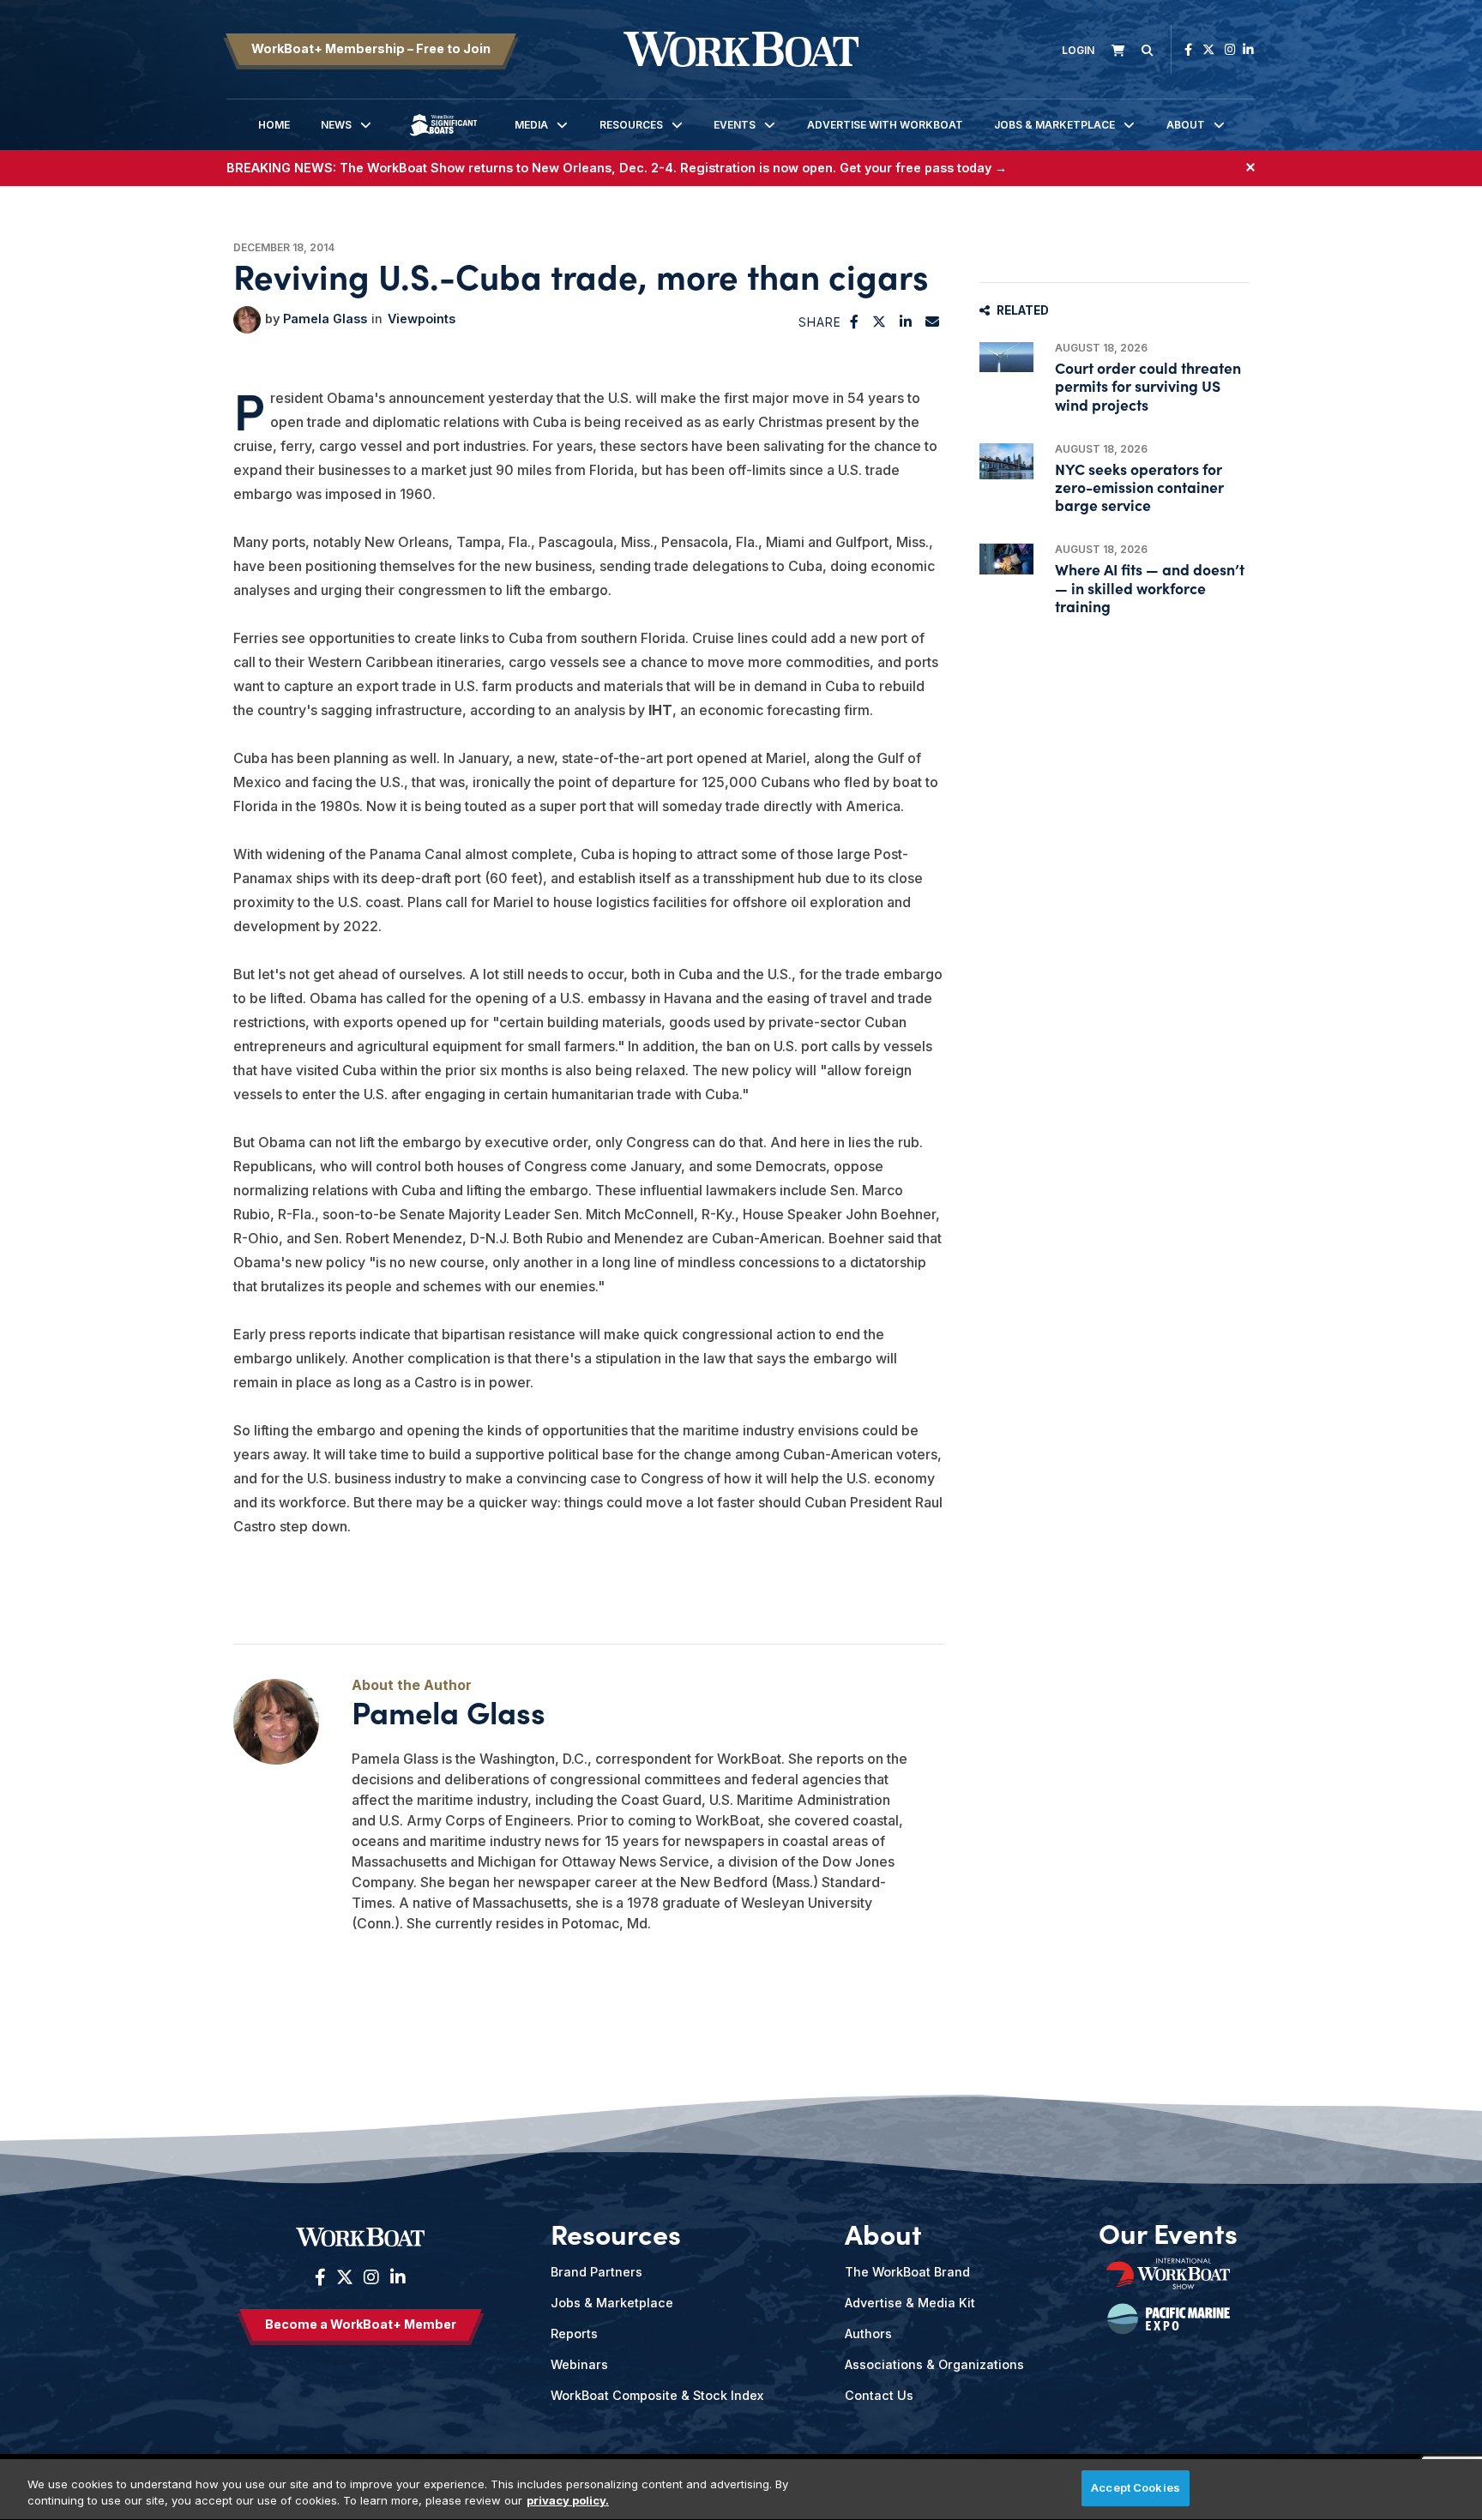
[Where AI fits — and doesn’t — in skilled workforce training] (1006, 559)
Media (531, 125)
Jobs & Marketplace (1054, 125)
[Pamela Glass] (247, 320)
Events (735, 125)
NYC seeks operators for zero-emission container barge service (1139, 487)
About (1186, 125)
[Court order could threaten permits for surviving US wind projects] (1006, 357)
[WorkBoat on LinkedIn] (1248, 49)
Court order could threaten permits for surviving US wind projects (1148, 385)
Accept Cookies (1136, 2487)
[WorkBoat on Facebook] (1188, 49)
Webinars (579, 2364)
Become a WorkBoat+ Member (361, 2324)
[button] (855, 322)
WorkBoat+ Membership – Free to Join (371, 48)
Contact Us (879, 2395)
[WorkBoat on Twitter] (1208, 49)
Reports (574, 2334)
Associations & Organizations (934, 2364)
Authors (868, 2334)
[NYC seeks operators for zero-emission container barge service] (1006, 461)
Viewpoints (422, 319)
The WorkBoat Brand (907, 2272)
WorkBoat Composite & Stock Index (657, 2395)
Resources (631, 125)
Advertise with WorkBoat (885, 125)
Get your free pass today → (923, 168)
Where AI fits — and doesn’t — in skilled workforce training (1150, 587)
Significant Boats (443, 138)
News (336, 125)
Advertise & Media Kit (910, 2303)
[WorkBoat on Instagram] (1230, 49)
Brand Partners (596, 2272)
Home (274, 125)
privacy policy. (568, 2501)
